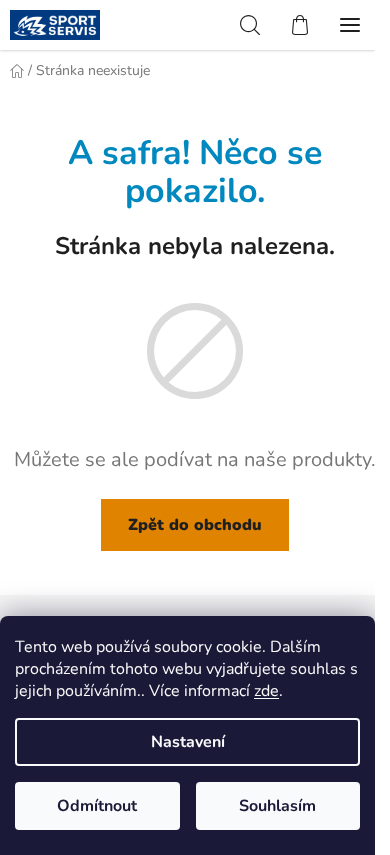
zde (266, 691)
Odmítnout (97, 806)
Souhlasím (277, 806)
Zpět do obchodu (195, 525)
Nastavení (188, 742)
